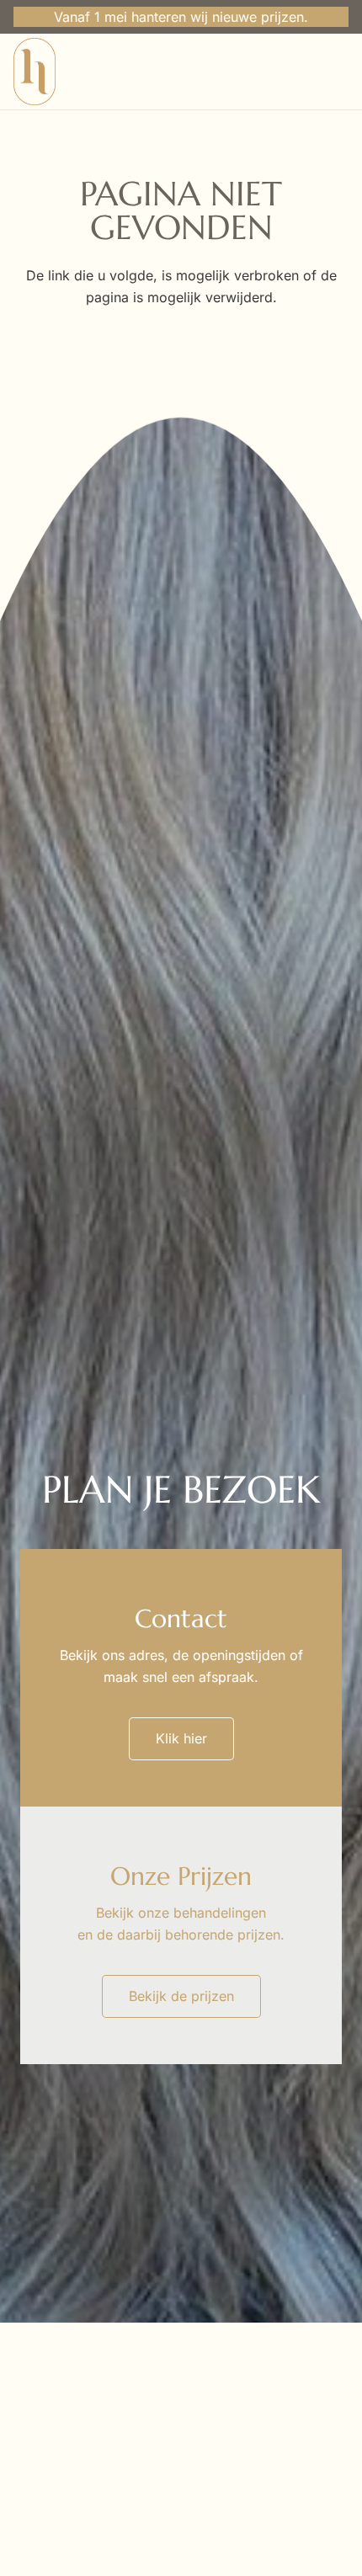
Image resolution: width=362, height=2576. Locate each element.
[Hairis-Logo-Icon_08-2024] (35, 72)
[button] (334, 72)
